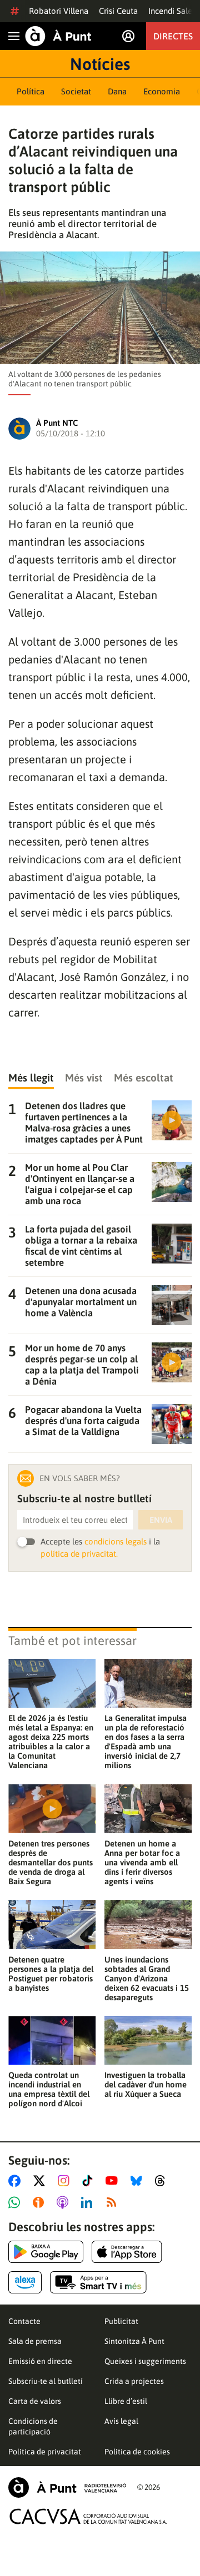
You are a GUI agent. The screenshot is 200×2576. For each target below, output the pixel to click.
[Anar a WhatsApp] (16, 2202)
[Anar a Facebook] (17, 2181)
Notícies (100, 64)
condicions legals (116, 1541)
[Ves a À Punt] (58, 36)
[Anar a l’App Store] (127, 2252)
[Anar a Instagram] (66, 2181)
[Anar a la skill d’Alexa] (25, 2282)
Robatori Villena (59, 11)
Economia (162, 91)
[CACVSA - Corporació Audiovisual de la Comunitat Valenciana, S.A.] (88, 2516)
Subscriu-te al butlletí (46, 2381)
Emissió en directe (40, 2361)
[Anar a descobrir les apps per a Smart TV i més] (98, 2282)
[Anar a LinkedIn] (89, 2202)
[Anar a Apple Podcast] (65, 2202)
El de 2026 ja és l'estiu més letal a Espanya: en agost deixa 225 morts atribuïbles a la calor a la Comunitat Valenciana (51, 1742)
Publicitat (121, 2321)
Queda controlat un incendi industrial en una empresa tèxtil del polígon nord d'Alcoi (49, 2089)
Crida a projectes (134, 2381)
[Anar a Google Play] (46, 2252)
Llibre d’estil (126, 2401)
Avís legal (121, 2421)
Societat (76, 91)
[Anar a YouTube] (114, 2181)
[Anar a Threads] (163, 2181)
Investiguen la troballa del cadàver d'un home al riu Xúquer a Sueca (146, 2084)
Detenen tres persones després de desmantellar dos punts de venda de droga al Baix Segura (51, 1862)
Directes (173, 36)
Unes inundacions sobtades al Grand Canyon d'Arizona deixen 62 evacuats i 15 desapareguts (147, 1978)
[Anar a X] (41, 2181)
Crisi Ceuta (118, 11)
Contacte (24, 2321)
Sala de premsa (35, 2341)
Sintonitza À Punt (134, 2341)
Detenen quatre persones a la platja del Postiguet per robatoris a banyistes (51, 1974)
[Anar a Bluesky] (139, 2181)
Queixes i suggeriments (145, 2361)
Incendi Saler (172, 11)
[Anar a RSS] (114, 2202)
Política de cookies (137, 2452)
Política (31, 91)
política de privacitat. (79, 1554)
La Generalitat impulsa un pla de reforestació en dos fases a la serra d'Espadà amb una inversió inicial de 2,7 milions (146, 1742)
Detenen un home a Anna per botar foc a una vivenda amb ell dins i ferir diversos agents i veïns (142, 1862)
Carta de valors (35, 2401)
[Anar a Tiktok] (90, 2181)
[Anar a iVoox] (41, 2202)
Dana (117, 91)
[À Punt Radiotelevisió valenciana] (67, 2487)
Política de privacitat (45, 2452)
